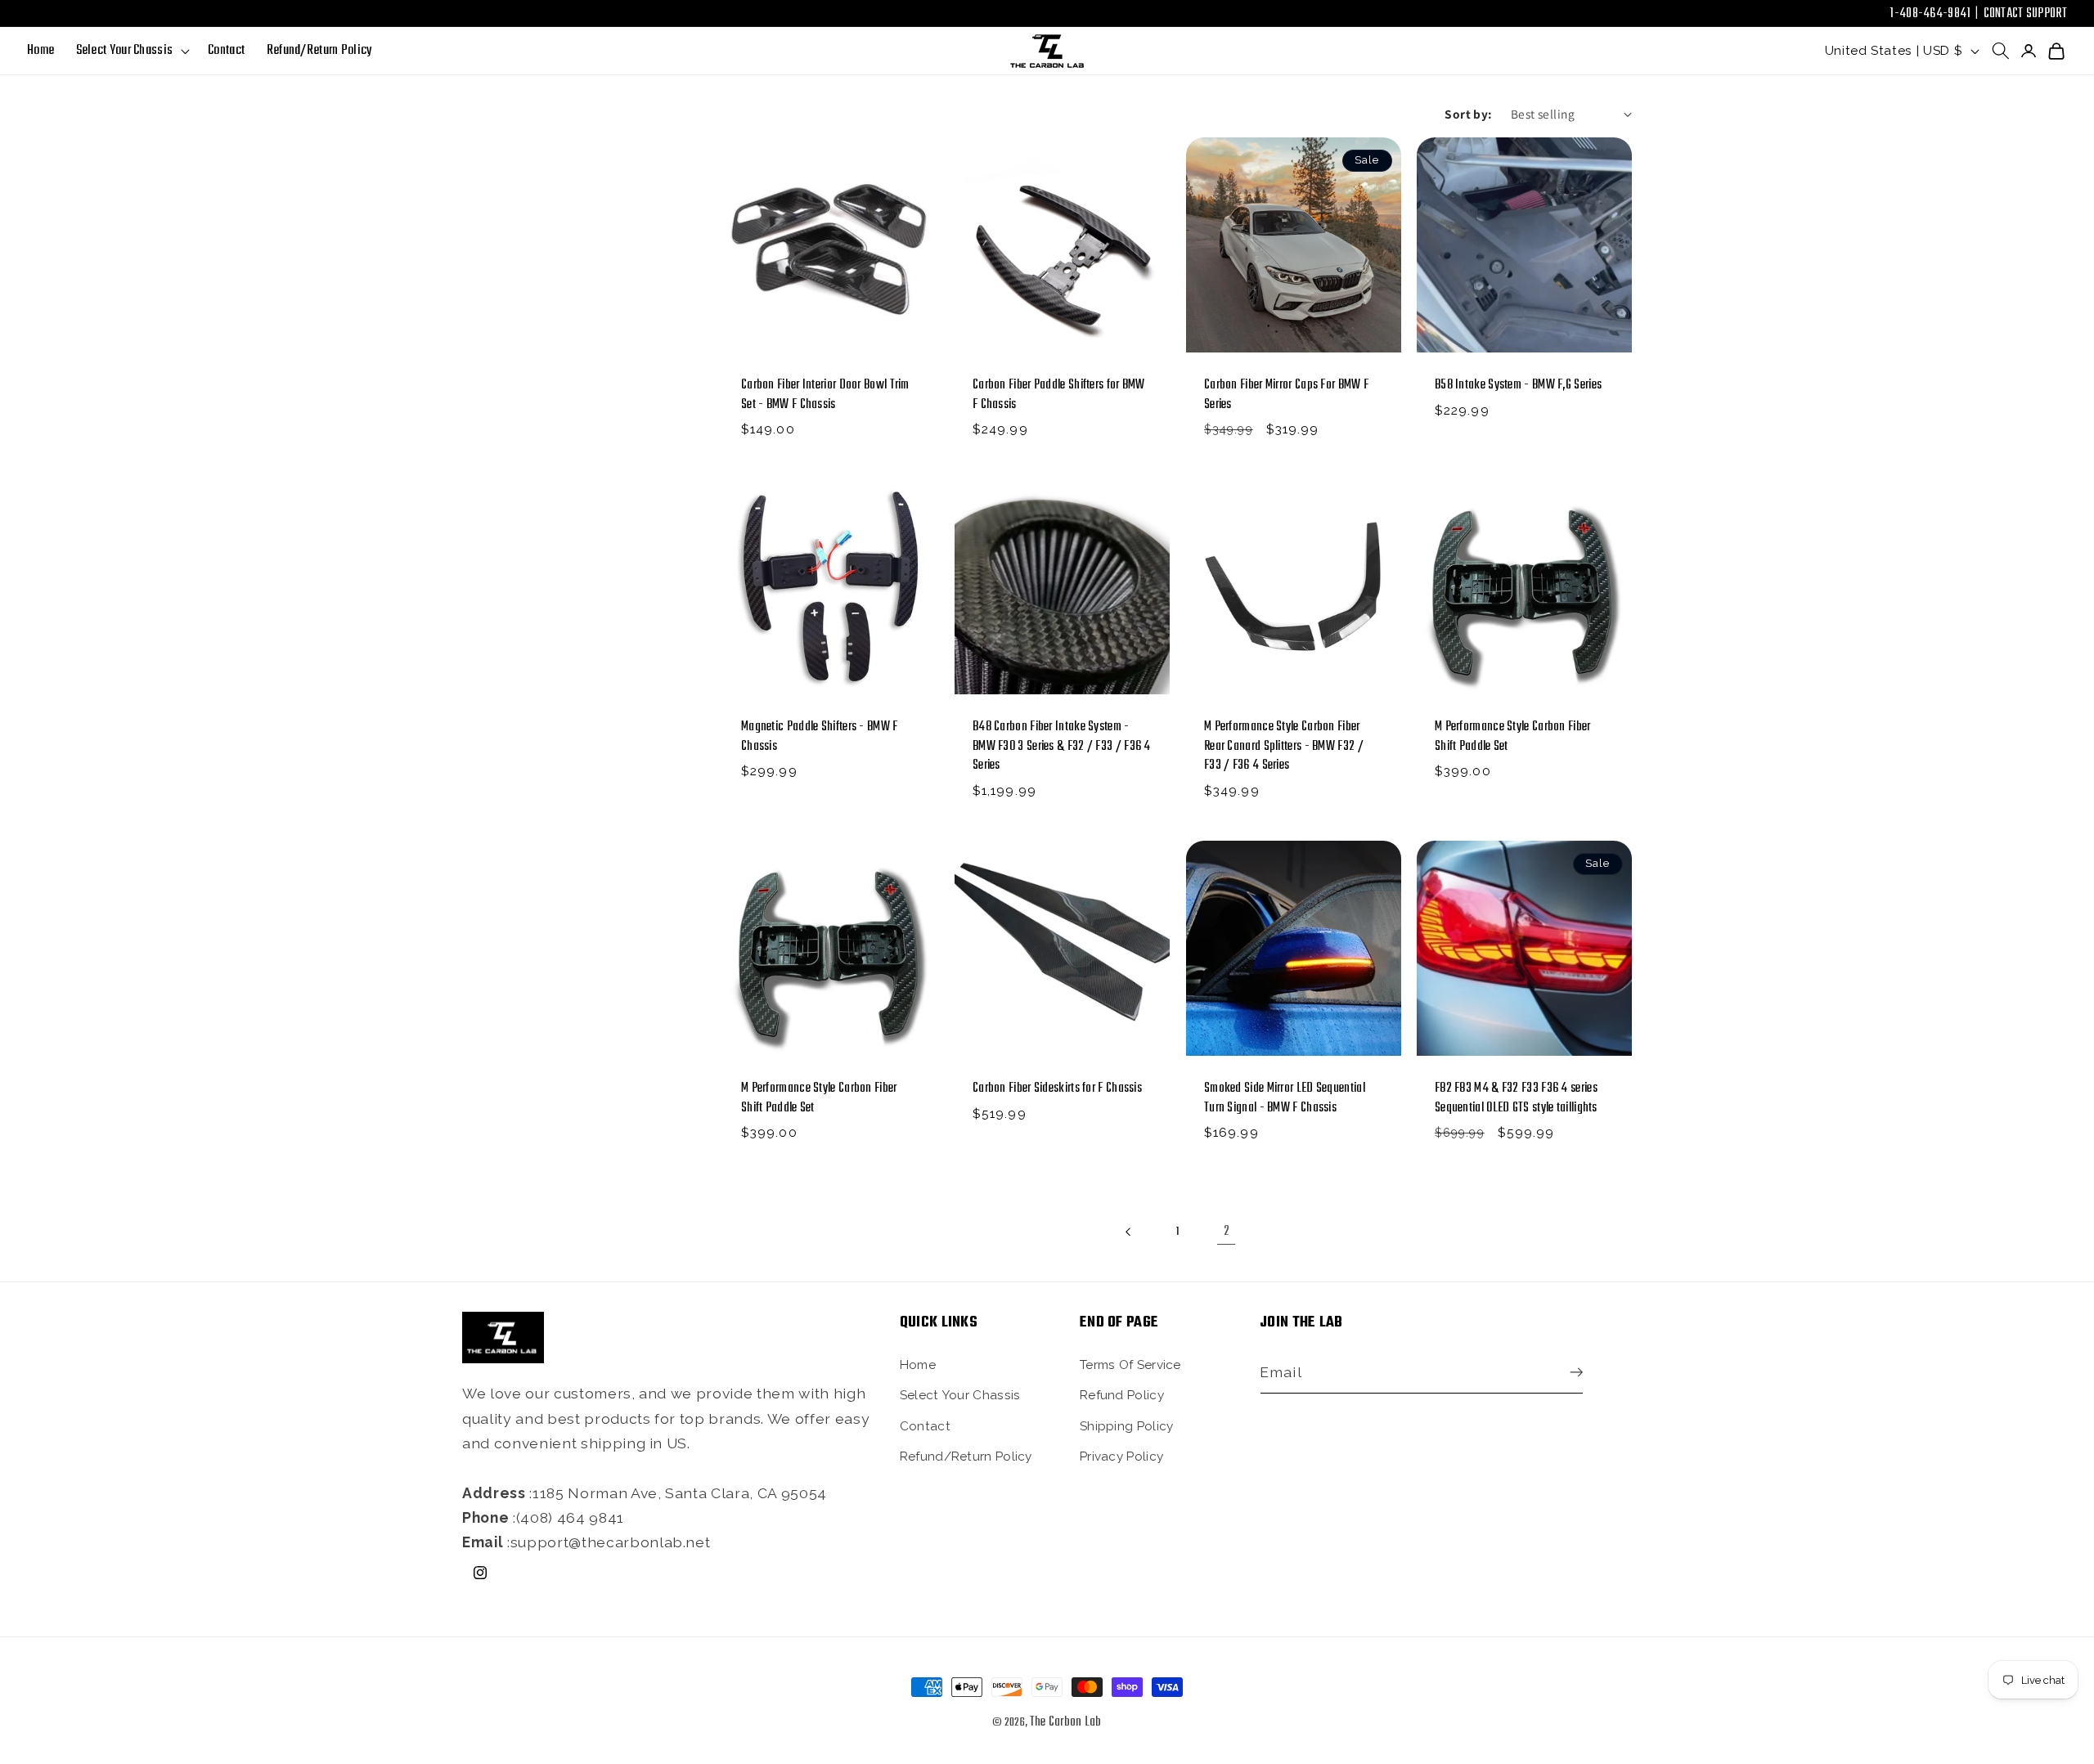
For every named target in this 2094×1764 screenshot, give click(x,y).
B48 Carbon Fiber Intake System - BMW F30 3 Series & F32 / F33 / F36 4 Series (1062, 747)
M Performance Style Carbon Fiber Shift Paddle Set (1513, 738)
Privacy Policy (1121, 1457)
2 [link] (1226, 1231)
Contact (925, 1425)
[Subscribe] (1572, 1372)
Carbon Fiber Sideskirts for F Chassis (1057, 1090)
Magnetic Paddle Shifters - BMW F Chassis (820, 738)
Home (918, 1364)
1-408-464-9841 (1930, 13)
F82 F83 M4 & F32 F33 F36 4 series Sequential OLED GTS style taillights (1516, 1099)
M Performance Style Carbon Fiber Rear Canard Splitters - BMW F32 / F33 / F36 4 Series (1284, 747)
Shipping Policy (1127, 1425)
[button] (131, 51)
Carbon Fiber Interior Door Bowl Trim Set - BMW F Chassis (825, 395)
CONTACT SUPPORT (2026, 13)
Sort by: (1469, 114)
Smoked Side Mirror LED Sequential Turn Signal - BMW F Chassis (1285, 1099)
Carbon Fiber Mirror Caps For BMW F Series (1286, 395)
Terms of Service (1130, 1364)
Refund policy (1122, 1395)
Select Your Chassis (960, 1395)
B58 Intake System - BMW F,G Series (1518, 386)
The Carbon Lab (1066, 1722)
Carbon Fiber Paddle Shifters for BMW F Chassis (1059, 395)
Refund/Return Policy (966, 1457)
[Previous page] (1129, 1232)
